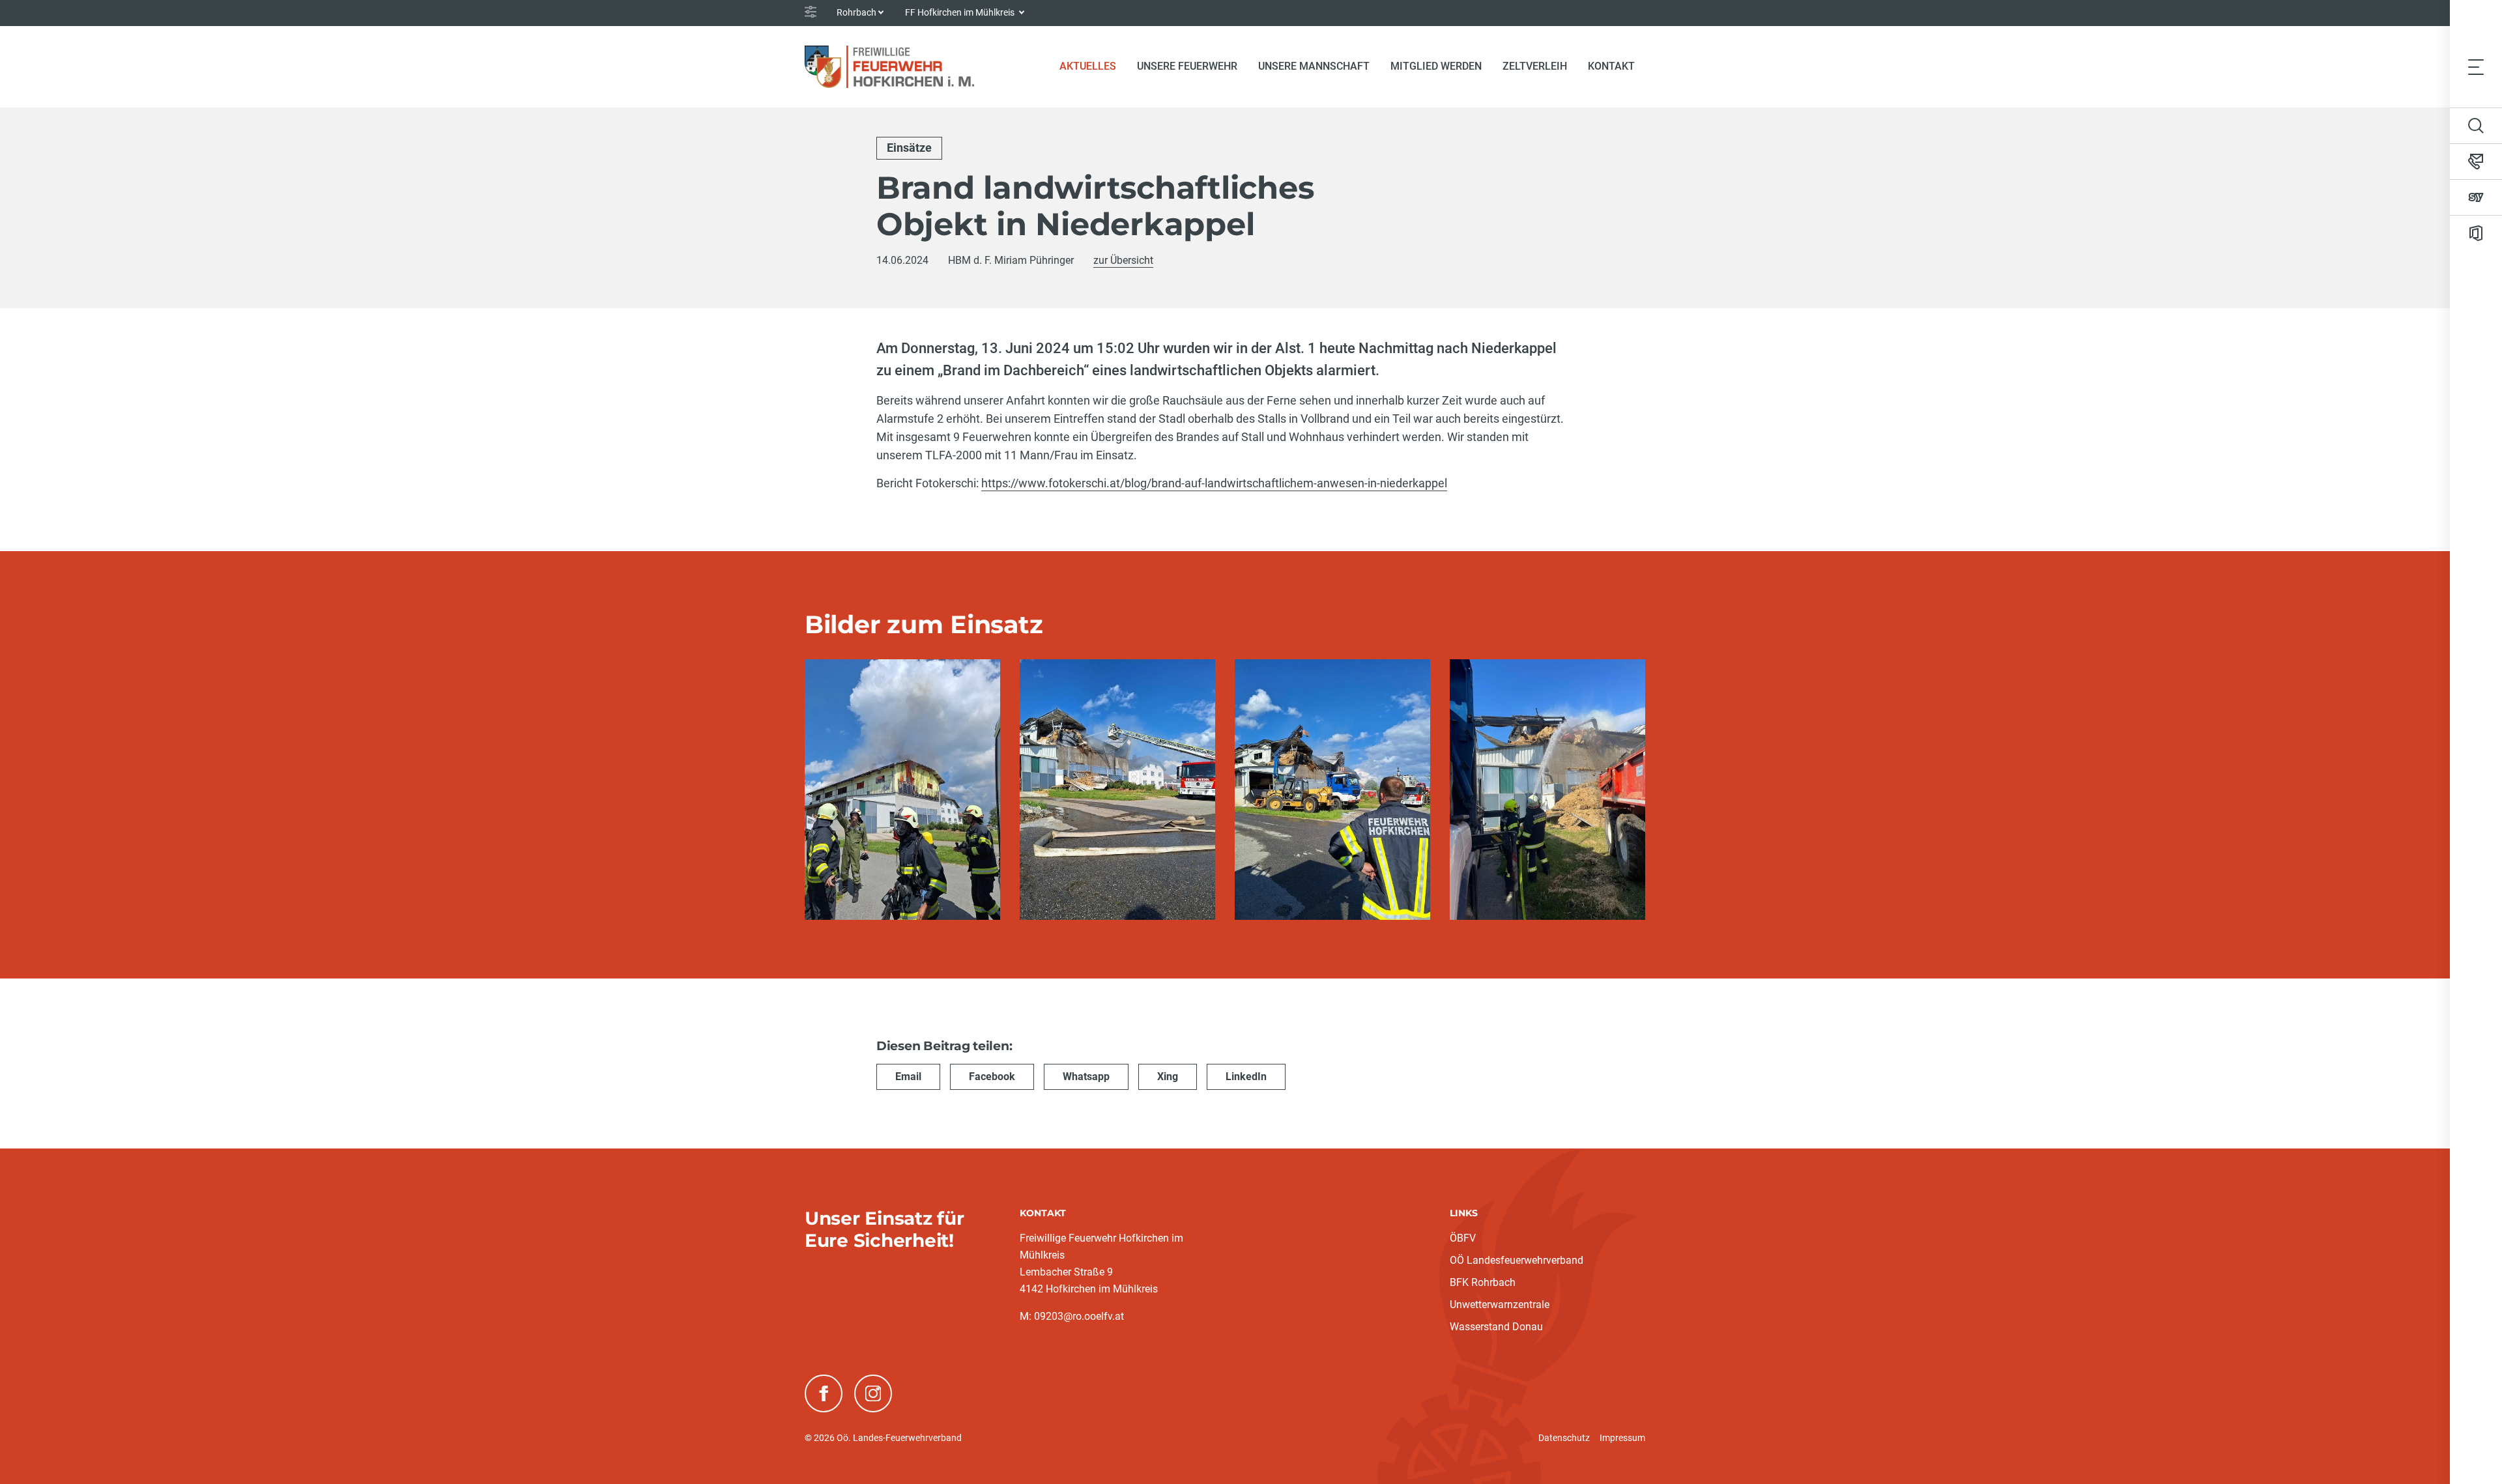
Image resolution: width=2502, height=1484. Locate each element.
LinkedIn (1246, 1077)
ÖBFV (1463, 1238)
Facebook (992, 1077)
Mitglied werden (1436, 66)
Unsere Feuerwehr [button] (1187, 66)
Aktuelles (1093, 66)
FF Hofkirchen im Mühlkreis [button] (961, 12)
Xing (1168, 1077)
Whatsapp (1086, 1077)
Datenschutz (1564, 1438)
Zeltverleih (1535, 66)
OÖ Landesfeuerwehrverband (1517, 1260)
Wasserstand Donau (1496, 1327)
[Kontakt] (2476, 162)
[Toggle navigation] (2476, 66)
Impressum (1622, 1438)
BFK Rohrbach (1483, 1282)
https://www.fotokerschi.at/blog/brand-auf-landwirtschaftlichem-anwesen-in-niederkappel (1214, 483)
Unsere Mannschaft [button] (1314, 66)
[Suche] (2476, 126)
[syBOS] (2476, 197)
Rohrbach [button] (856, 12)
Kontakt (1611, 66)
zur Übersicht (1123, 260)
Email (908, 1077)
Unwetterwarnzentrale (1500, 1305)
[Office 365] (2476, 233)
